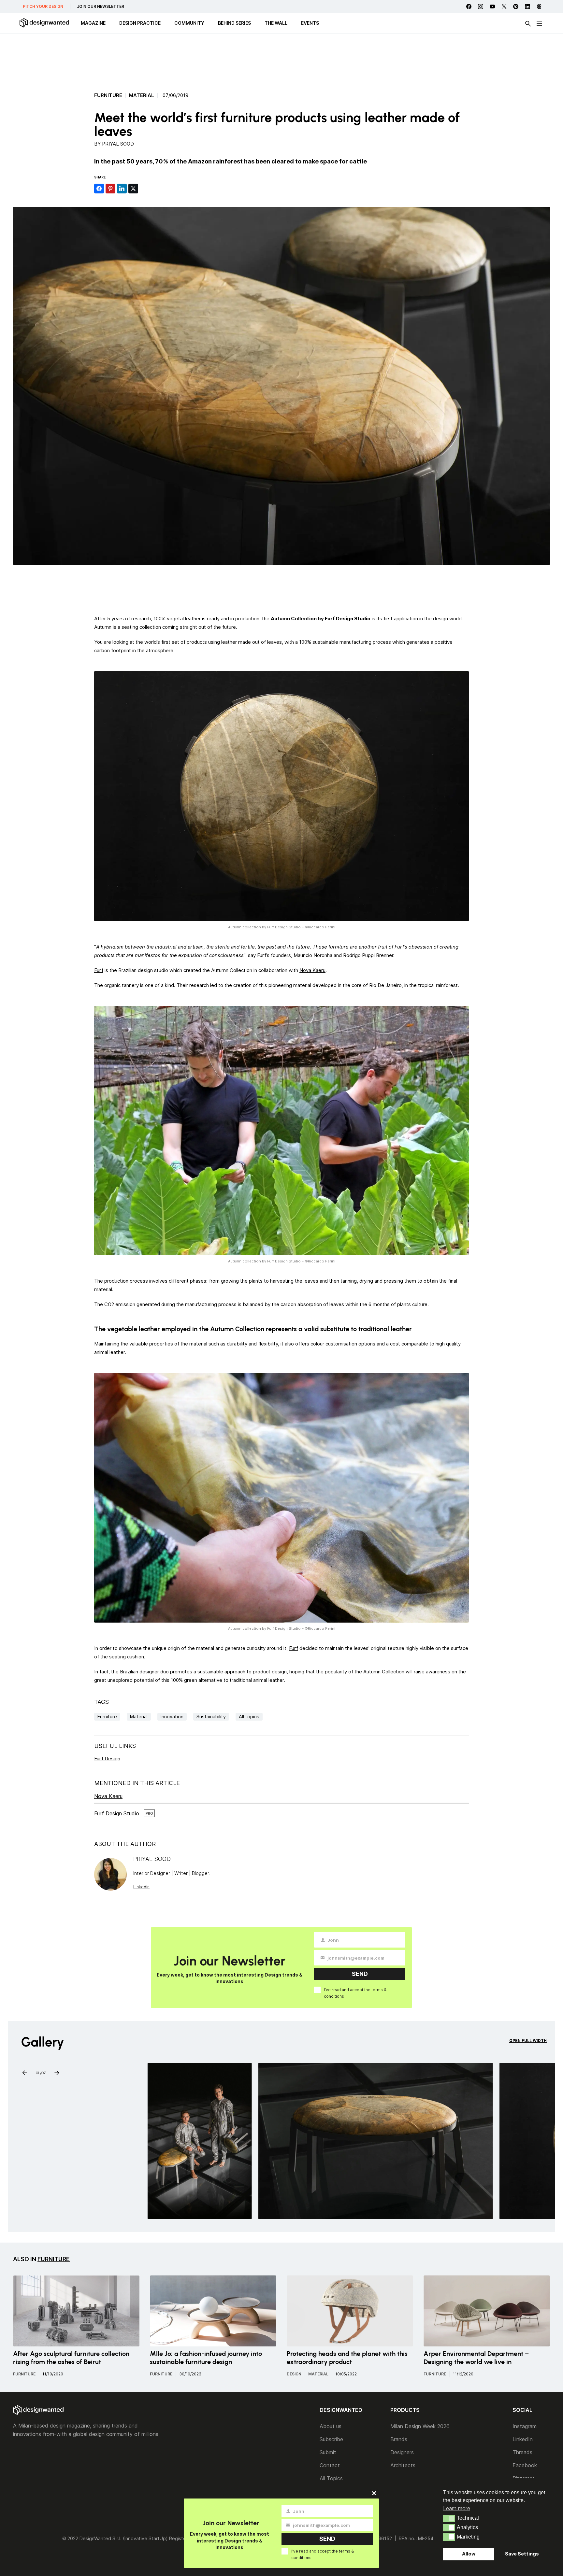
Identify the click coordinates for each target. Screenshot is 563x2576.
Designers (402, 2452)
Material (142, 95)
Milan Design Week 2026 (420, 2426)
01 (37, 2072)
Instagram (525, 2426)
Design (294, 2374)
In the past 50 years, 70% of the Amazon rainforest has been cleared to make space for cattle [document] (231, 161)
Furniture (108, 95)
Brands (399, 2439)
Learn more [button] (457, 2508)
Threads (522, 2452)
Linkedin (141, 1887)
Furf (99, 970)
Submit (328, 2452)
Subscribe (331, 2439)
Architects (403, 2465)
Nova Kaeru (312, 970)
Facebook (525, 2465)
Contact (330, 2465)
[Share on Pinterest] (110, 189)
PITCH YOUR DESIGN (43, 6)
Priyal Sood (118, 144)
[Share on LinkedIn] (122, 189)
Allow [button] (469, 2554)
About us (331, 2426)
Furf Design (107, 1759)
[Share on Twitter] (133, 189)
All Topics (331, 2478)
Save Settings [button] (522, 2554)
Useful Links (115, 1746)
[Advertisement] (281, 60)
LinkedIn (523, 2439)
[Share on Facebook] (99, 189)
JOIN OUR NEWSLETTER (101, 6)
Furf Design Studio (117, 1813)
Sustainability (211, 1717)
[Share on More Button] (145, 189)
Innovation (172, 1717)
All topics (249, 1717)
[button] (449, 2518)
